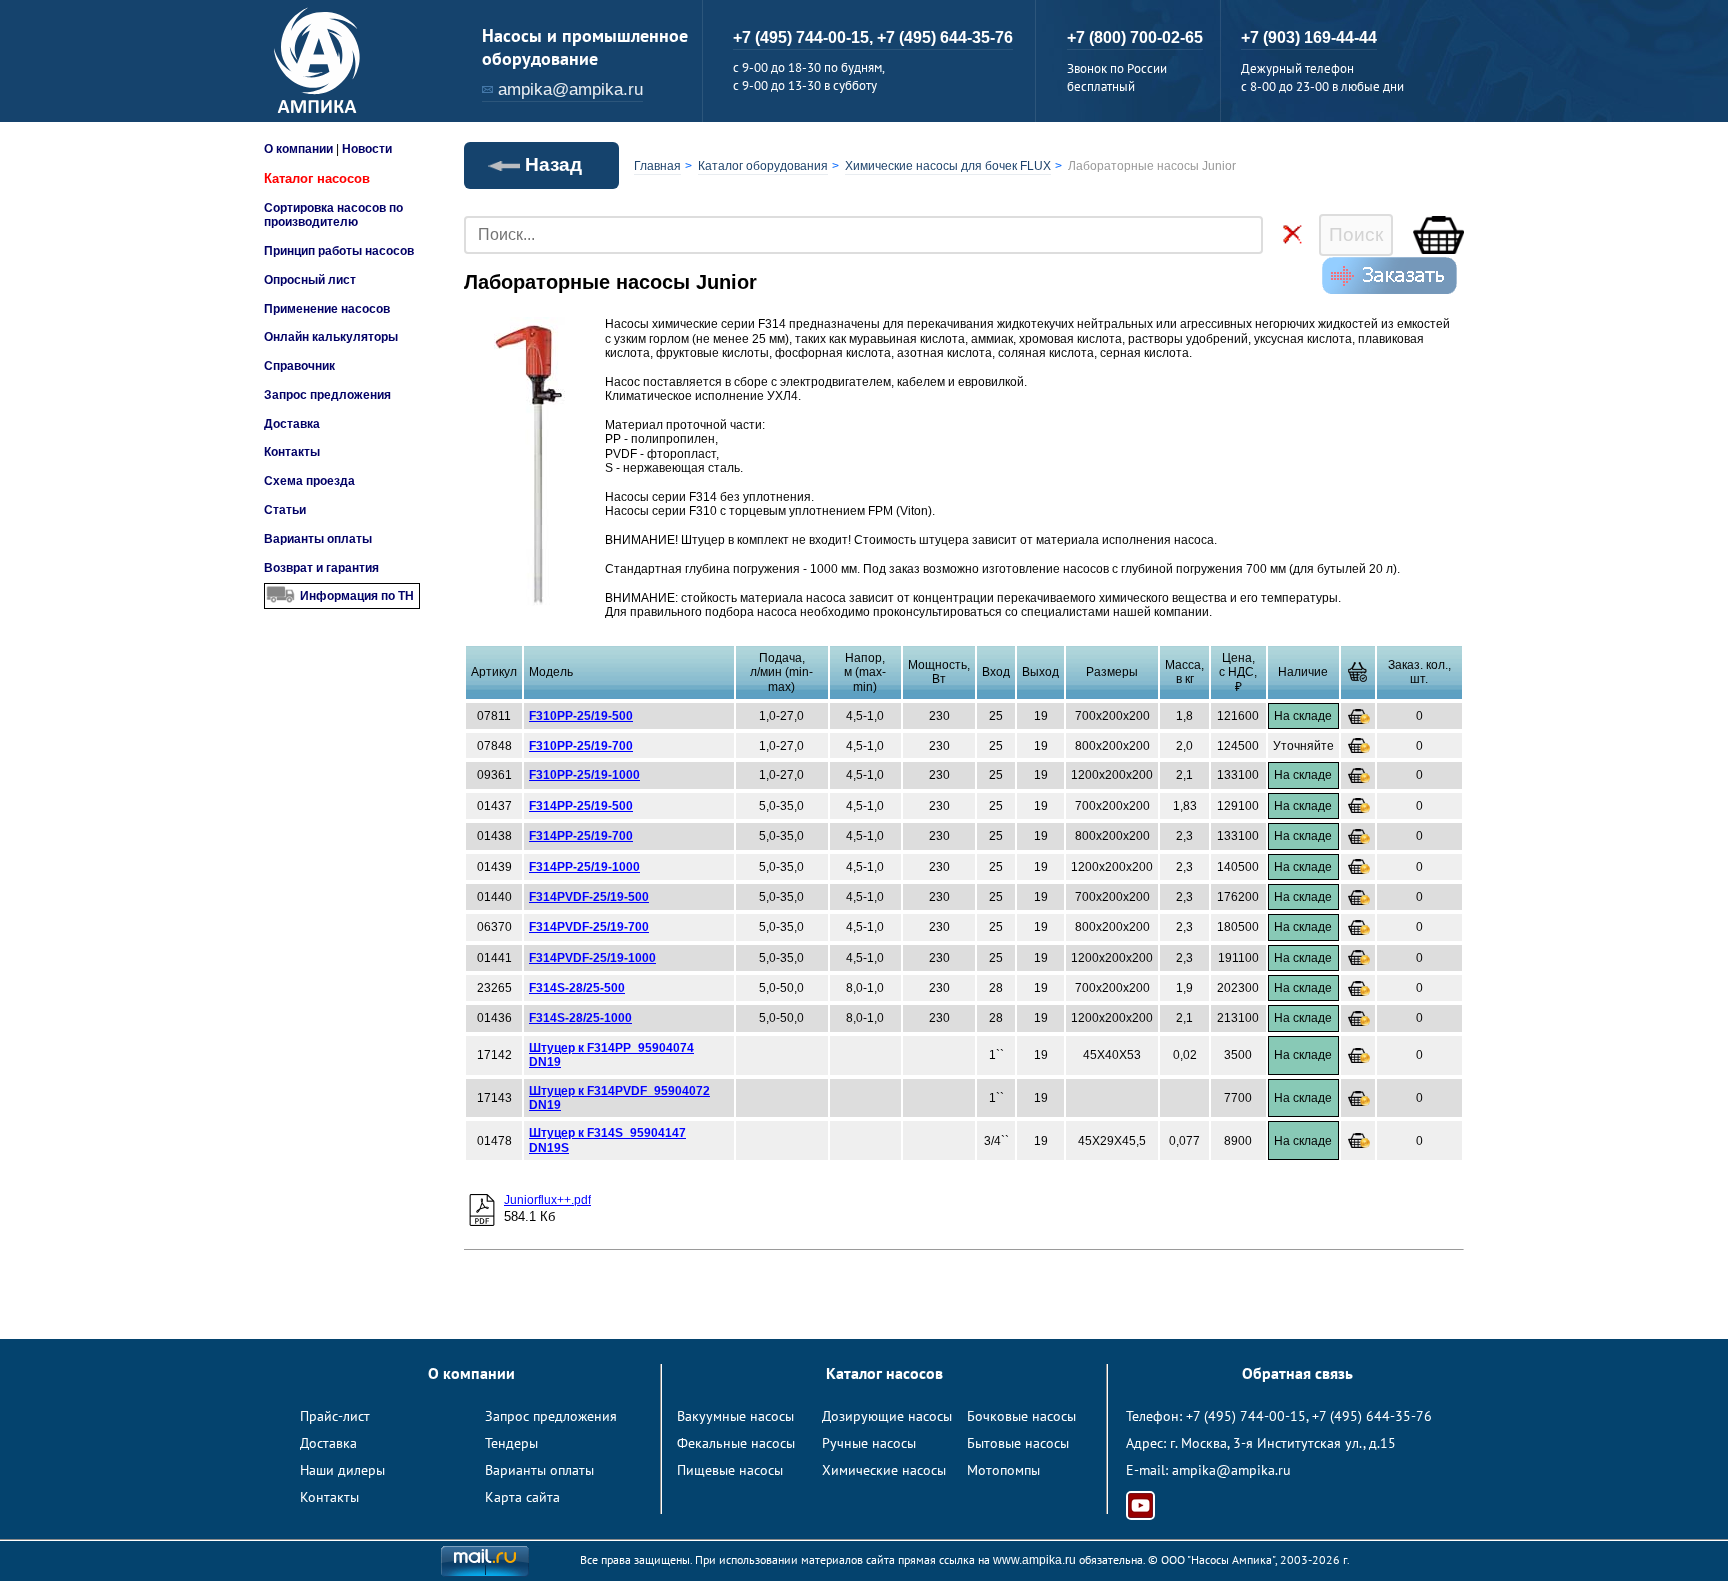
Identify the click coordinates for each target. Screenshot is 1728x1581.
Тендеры (511, 1443)
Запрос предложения (327, 395)
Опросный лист (310, 280)
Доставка (292, 424)
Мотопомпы (1003, 1470)
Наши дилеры (342, 1470)
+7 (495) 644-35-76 (945, 37)
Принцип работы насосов (339, 251)
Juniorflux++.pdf (547, 1200)
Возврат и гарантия (321, 568)
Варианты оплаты (318, 539)
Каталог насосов (317, 178)
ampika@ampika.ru (570, 89)
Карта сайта (522, 1497)
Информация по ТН (357, 596)
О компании (298, 149)
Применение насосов (327, 309)
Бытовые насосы (1018, 1443)
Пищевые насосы (730, 1470)
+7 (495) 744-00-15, (805, 37)
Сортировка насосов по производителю (333, 215)
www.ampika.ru (1034, 1560)
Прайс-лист (335, 1416)
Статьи (285, 510)
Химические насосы (884, 1470)
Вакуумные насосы (735, 1416)
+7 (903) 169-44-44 (1309, 37)
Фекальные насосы (736, 1443)
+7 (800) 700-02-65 (1135, 37)
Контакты (292, 452)
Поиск (1356, 234)
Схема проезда (309, 481)
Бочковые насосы (1021, 1416)
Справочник (299, 366)
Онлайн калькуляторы (331, 337)
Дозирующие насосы (887, 1416)
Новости (367, 149)
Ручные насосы (869, 1443)
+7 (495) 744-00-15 (1246, 1416)
